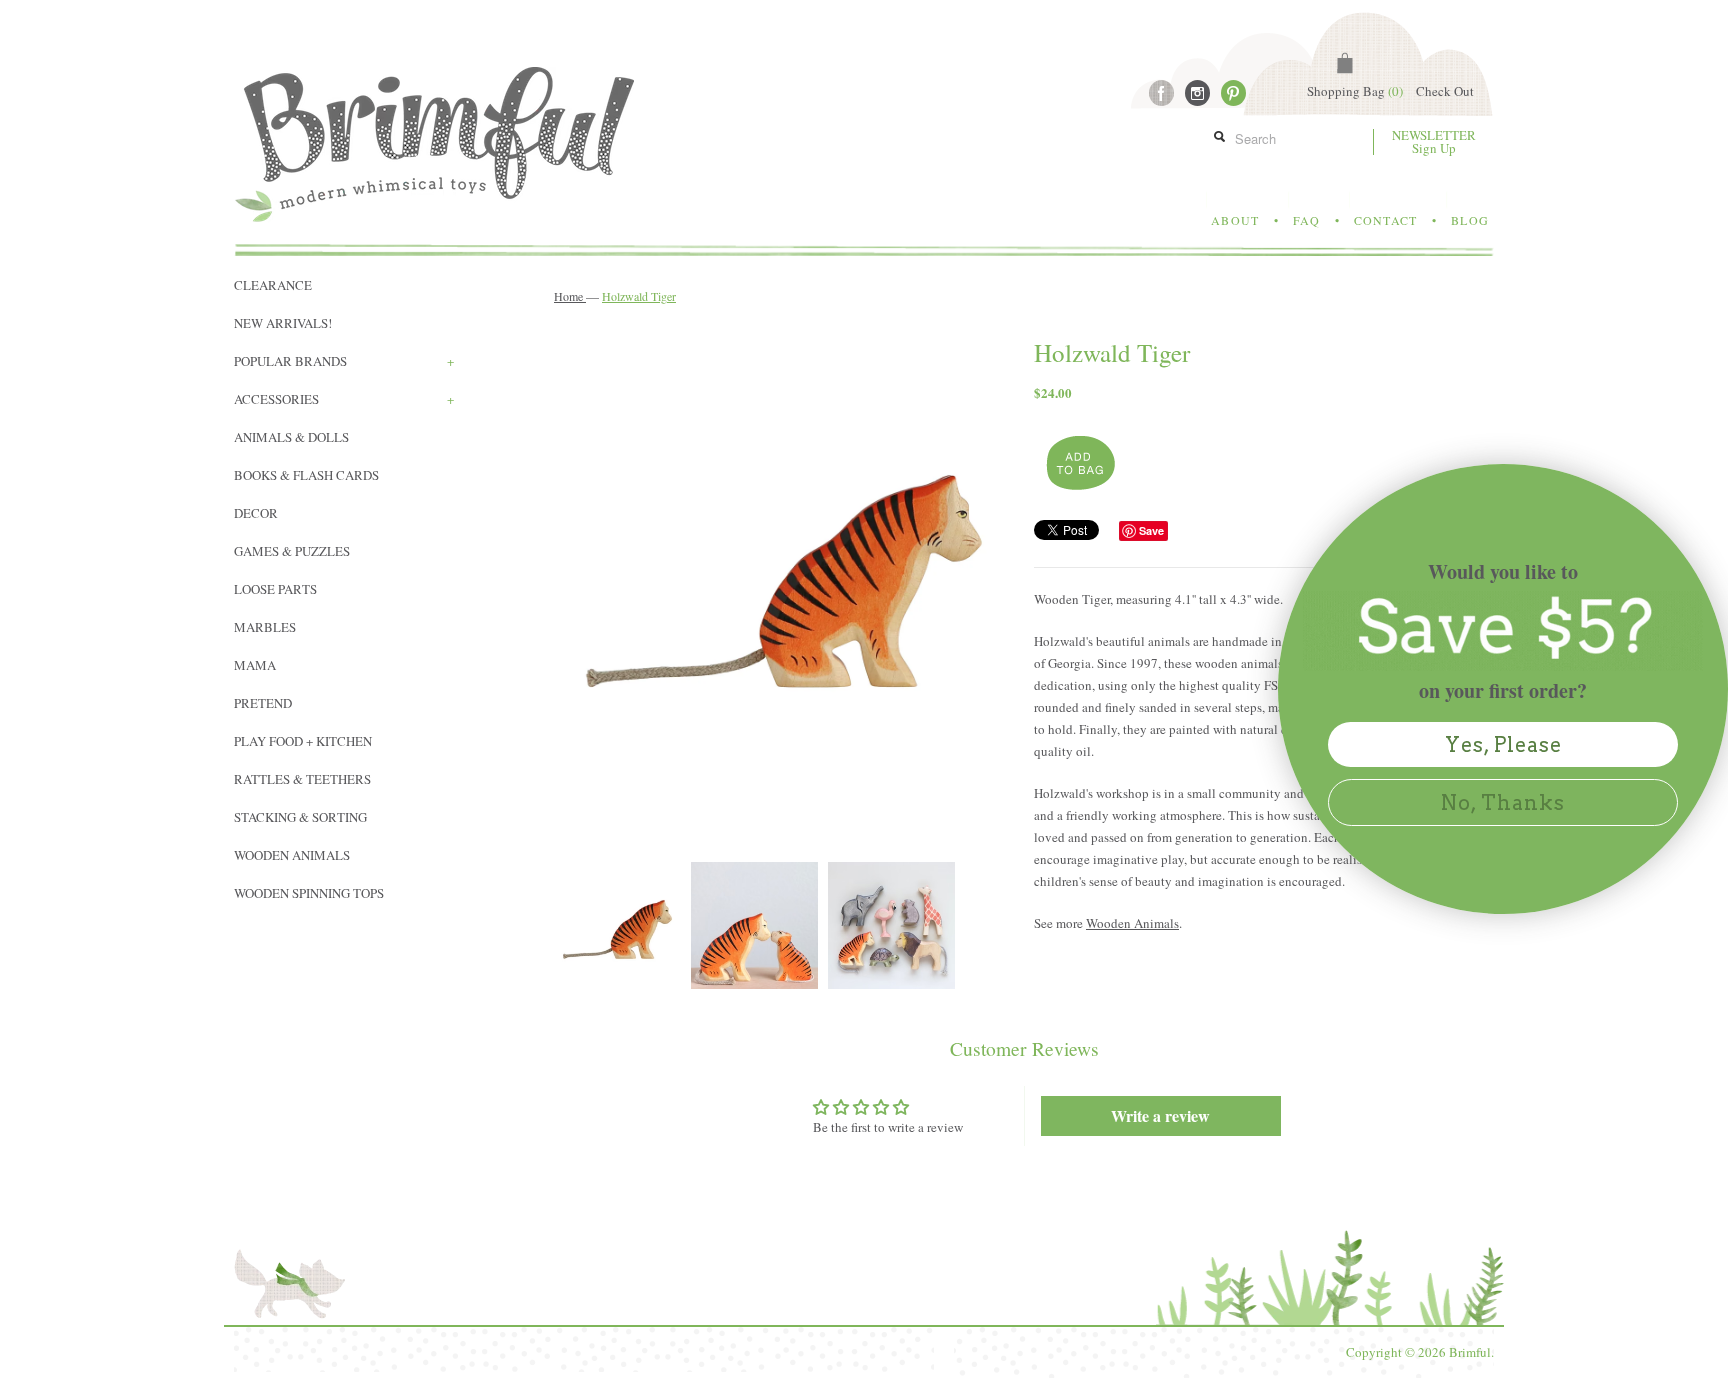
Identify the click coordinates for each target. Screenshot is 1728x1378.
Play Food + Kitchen (303, 741)
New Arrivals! (283, 323)
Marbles (265, 627)
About (1235, 220)
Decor (256, 513)
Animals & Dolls (291, 437)
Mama (255, 665)
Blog (1470, 220)
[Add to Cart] (1078, 464)
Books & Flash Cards (306, 475)
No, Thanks (1503, 803)
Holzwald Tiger (639, 296)
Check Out (1445, 91)
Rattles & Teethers (302, 779)
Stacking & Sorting (300, 817)
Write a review (1160, 1115)
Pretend (263, 703)
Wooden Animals (292, 855)
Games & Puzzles (292, 551)
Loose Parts (275, 589)
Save (1151, 530)
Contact (1385, 220)
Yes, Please (1503, 745)
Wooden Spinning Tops (309, 893)
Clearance (273, 285)
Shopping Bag (1355, 91)
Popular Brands (344, 361)
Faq (1306, 220)
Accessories (344, 399)
